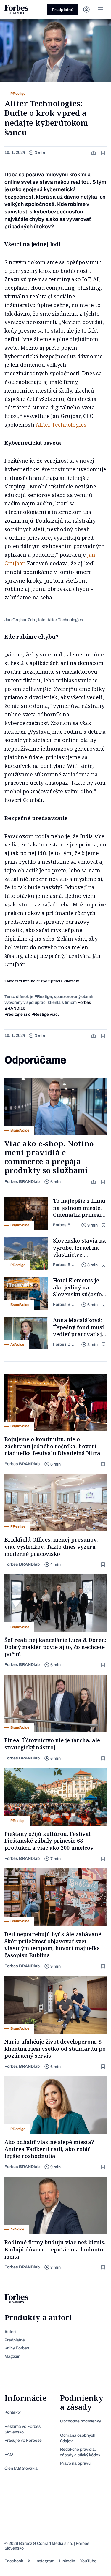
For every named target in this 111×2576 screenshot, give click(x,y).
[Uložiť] (104, 153)
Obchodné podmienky (81, 2421)
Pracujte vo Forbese (23, 2440)
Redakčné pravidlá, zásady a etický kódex (80, 2452)
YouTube (88, 2561)
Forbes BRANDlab (22, 1182)
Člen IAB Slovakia (21, 2468)
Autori (10, 2332)
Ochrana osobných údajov (78, 2438)
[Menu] (101, 10)
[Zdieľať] (94, 153)
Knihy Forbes (17, 2348)
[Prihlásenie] (86, 10)
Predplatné (63, 10)
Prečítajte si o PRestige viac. (32, 1014)
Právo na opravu (75, 2463)
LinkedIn (67, 2561)
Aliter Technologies (61, 425)
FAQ (9, 2454)
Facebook (14, 2561)
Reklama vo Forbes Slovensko (22, 2429)
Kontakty (13, 2412)
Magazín (12, 2356)
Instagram (45, 2561)
